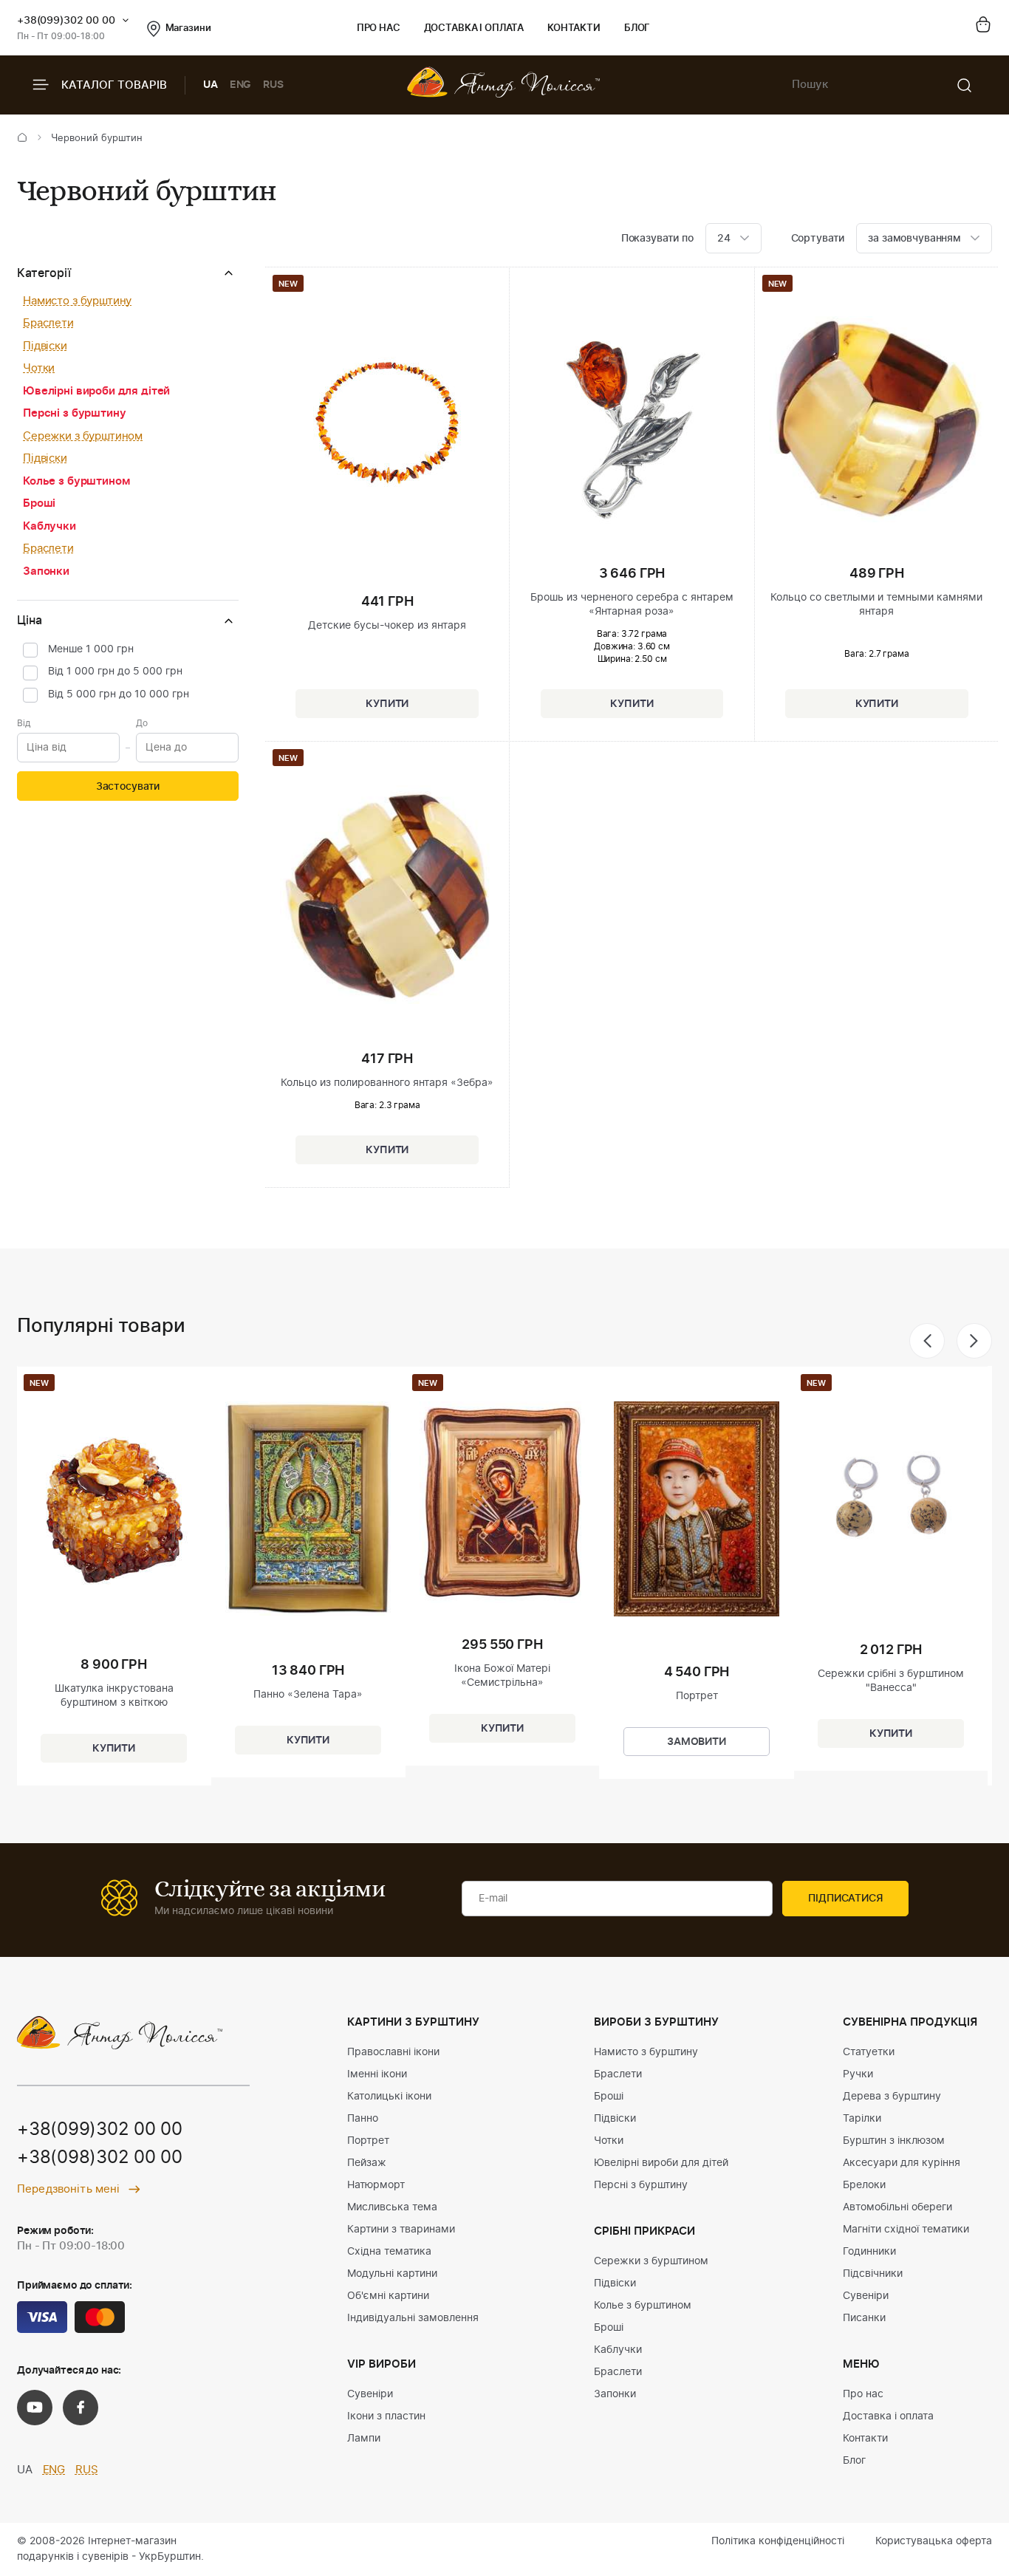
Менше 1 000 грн (91, 649)
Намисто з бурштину (77, 301)
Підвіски (45, 346)
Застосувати (128, 787)
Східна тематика (389, 2252)
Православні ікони (393, 2052)
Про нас (379, 28)
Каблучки (49, 526)
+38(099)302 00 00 (66, 21)
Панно (363, 2119)
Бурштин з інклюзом (894, 2141)
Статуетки (869, 2052)
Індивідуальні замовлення (413, 2318)
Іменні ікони (377, 2074)
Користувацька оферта (934, 2541)
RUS (273, 85)
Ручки (858, 2074)
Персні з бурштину (74, 413)
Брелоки (864, 2185)
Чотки (39, 368)
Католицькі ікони (389, 2097)
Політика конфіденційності (778, 2541)
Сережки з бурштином (83, 436)
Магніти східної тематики (906, 2230)
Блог (637, 28)
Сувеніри (370, 2394)
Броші (39, 503)
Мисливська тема (392, 2207)
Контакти (574, 28)
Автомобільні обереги (897, 2207)
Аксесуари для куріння (902, 2163)
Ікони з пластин (386, 2416)
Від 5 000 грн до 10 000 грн (119, 694)
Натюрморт (376, 2185)
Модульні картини (392, 2274)
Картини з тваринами (401, 2230)
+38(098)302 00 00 (100, 2158)
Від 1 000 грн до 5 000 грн (115, 672)
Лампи (364, 2439)
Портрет (368, 2141)
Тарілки (862, 2119)
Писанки (864, 2318)
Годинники (869, 2252)
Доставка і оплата (474, 28)
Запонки (46, 571)
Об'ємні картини (388, 2296)
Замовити (697, 1742)
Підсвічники (873, 2274)
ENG (241, 85)
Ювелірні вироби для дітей (96, 391)
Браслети (48, 323)
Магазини (188, 28)
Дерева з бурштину (892, 2097)
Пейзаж (367, 2163)
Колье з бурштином (76, 481)
